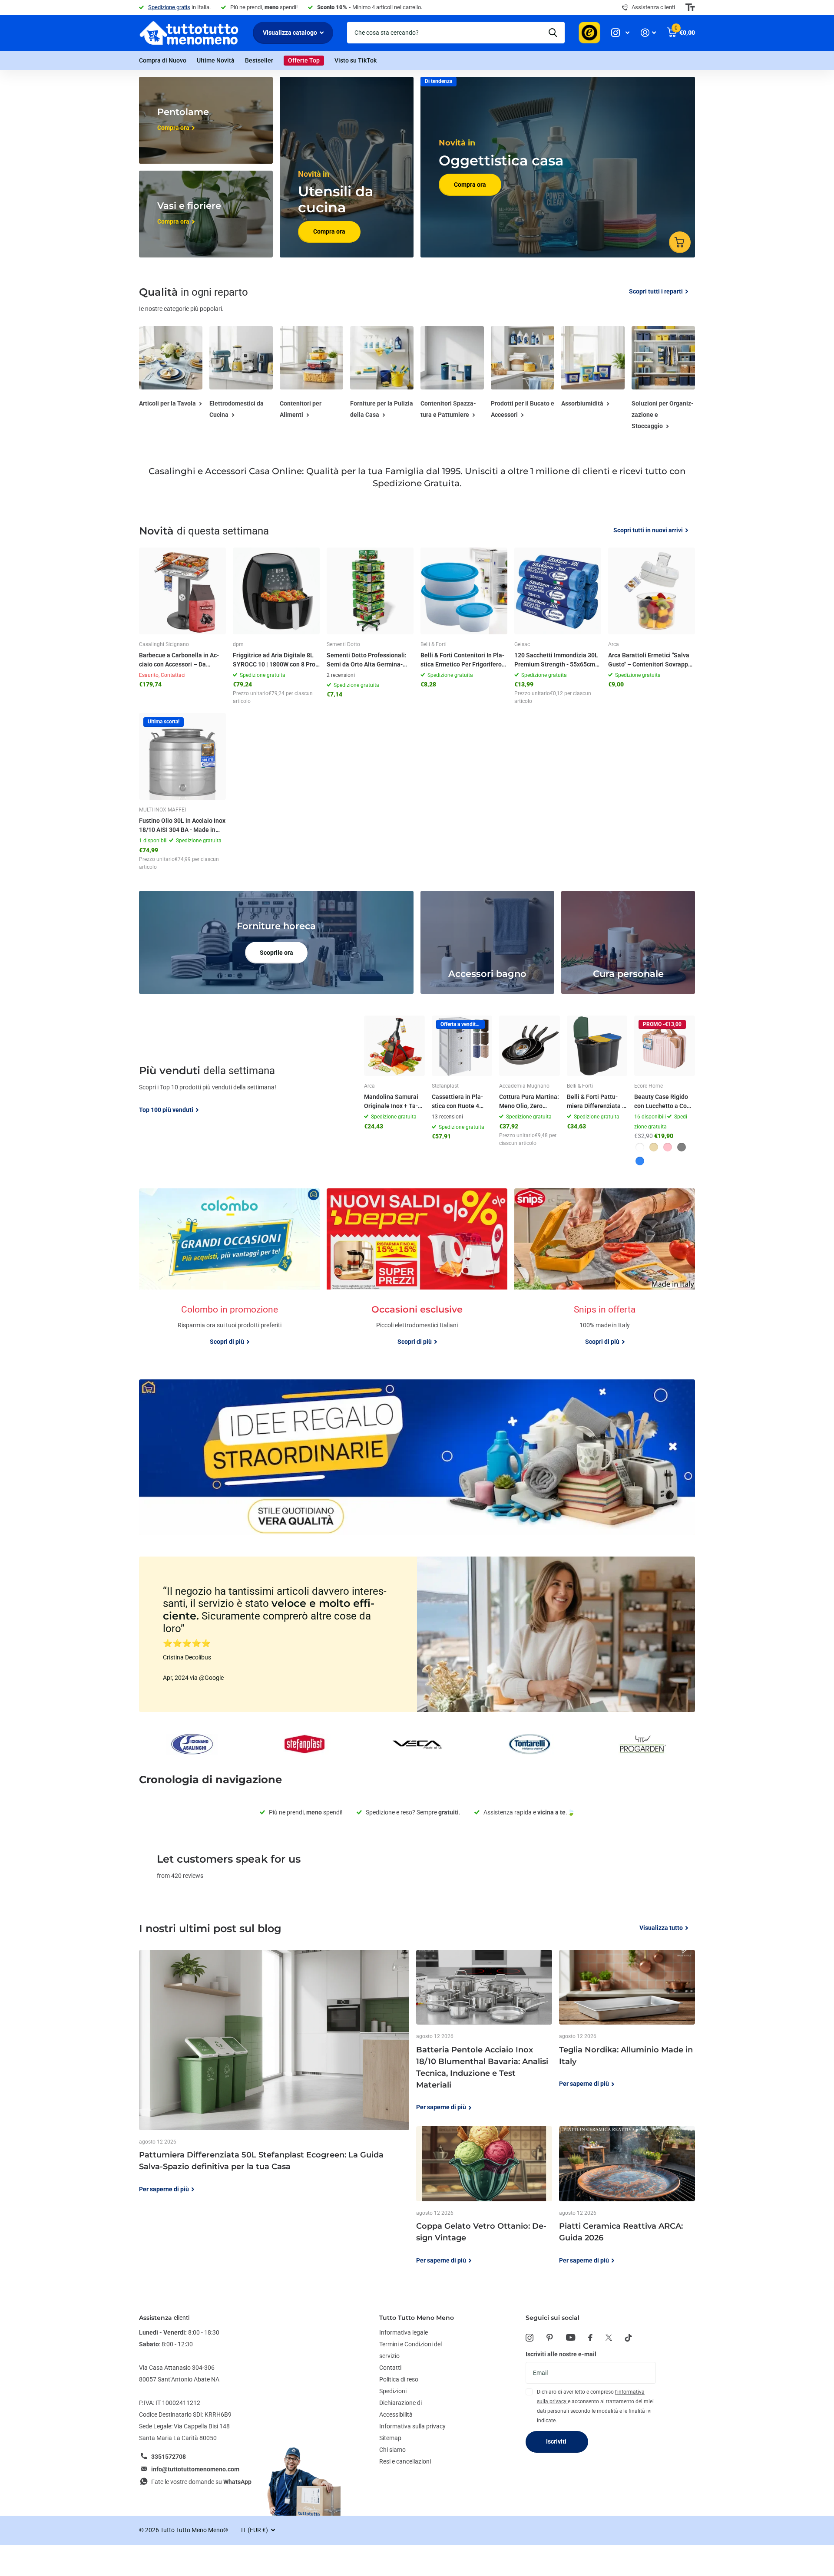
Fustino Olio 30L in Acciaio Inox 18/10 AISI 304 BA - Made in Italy (182, 826)
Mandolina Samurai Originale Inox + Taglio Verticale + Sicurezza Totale (393, 1102)
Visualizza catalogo (291, 33)
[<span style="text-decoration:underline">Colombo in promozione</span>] (229, 1328)
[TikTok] (629, 2338)
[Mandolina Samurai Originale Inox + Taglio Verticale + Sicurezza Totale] (394, 1046)
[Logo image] (192, 1744)
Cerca (553, 33)
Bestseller (259, 60)
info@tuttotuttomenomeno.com (195, 2469)
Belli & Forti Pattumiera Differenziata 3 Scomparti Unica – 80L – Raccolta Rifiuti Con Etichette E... (596, 1102)
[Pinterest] (550, 2338)
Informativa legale (404, 2332)
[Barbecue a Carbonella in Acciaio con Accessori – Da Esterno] (182, 591)
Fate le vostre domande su (201, 2482)
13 (447, 1117)
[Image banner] (417, 1457)
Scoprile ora (276, 953)
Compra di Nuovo (163, 60)
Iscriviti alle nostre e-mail (561, 2354)
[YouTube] (571, 2337)
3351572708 (169, 2457)
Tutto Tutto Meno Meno (417, 2318)
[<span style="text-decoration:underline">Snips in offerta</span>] (605, 1328)
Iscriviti (557, 2441)
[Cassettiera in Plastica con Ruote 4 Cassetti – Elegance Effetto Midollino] (462, 1046)
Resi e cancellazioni (405, 2461)
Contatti (390, 2368)
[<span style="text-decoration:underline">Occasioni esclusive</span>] (417, 1328)
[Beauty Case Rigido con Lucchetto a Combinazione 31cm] (665, 1046)
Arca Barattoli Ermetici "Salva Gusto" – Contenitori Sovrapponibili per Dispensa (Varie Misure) (651, 660)
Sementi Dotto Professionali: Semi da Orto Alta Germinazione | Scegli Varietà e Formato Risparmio (367, 660)
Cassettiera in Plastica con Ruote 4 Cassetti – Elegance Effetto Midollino (459, 1102)
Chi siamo (392, 2450)
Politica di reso (399, 2379)
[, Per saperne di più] (620, 33)
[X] (609, 2338)
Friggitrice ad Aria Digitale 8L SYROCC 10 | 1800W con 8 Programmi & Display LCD (275, 660)
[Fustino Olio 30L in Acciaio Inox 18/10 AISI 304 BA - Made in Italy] (182, 756)
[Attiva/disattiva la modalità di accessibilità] (690, 7)
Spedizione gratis (169, 7)
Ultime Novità (216, 60)
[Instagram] (530, 2338)
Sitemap (390, 2438)
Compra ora (329, 231)
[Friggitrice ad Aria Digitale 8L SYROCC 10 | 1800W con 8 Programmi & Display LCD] (276, 591)
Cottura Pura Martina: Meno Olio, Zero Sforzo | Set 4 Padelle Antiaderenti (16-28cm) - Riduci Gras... (529, 1102)
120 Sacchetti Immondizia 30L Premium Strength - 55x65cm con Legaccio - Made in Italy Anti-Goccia (556, 660)
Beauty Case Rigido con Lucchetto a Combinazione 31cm (664, 1102)
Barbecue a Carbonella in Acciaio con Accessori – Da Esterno (179, 660)
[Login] (648, 33)
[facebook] (590, 2338)
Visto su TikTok (356, 60)
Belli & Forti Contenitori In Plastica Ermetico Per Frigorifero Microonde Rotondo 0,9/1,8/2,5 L (463, 660)
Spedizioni (393, 2391)
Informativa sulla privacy (412, 2426)
